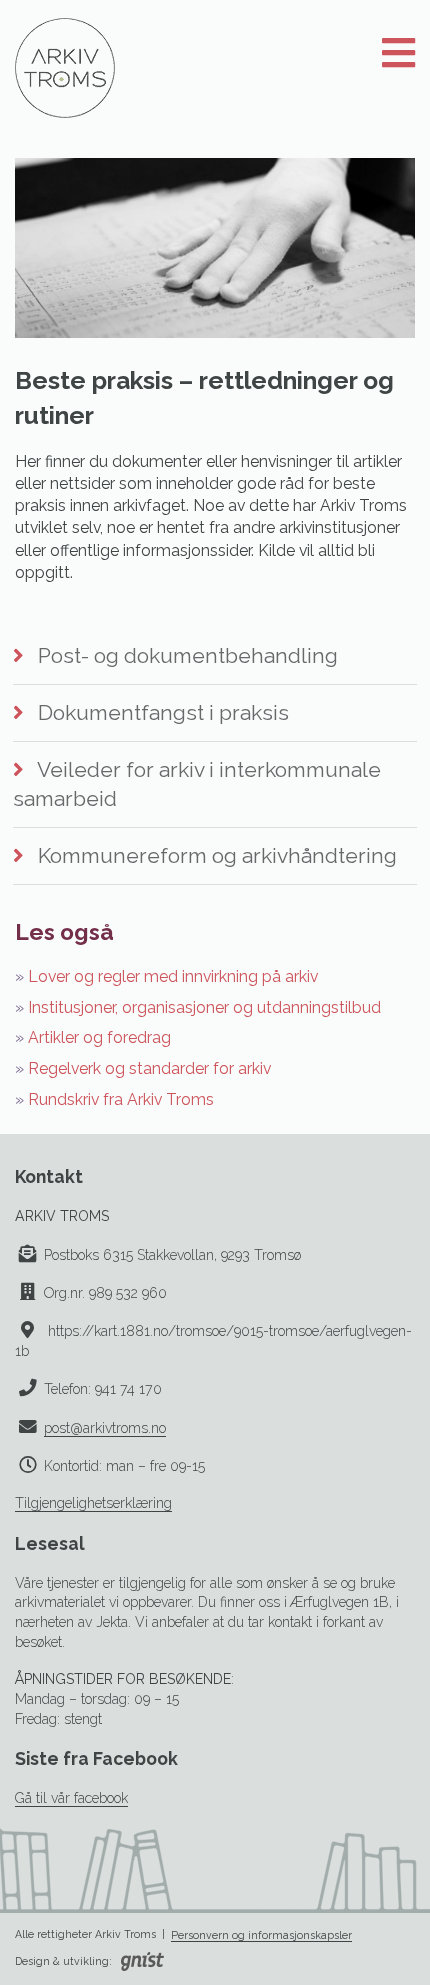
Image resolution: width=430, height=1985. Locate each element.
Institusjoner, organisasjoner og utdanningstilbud (204, 1007)
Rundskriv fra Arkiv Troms (121, 1099)
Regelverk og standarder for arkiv (149, 1068)
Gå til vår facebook (71, 1798)
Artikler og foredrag (99, 1037)
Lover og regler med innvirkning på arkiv (173, 976)
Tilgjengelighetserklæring (93, 1503)
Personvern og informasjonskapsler (261, 1935)
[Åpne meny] (398, 54)
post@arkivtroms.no (105, 1428)
